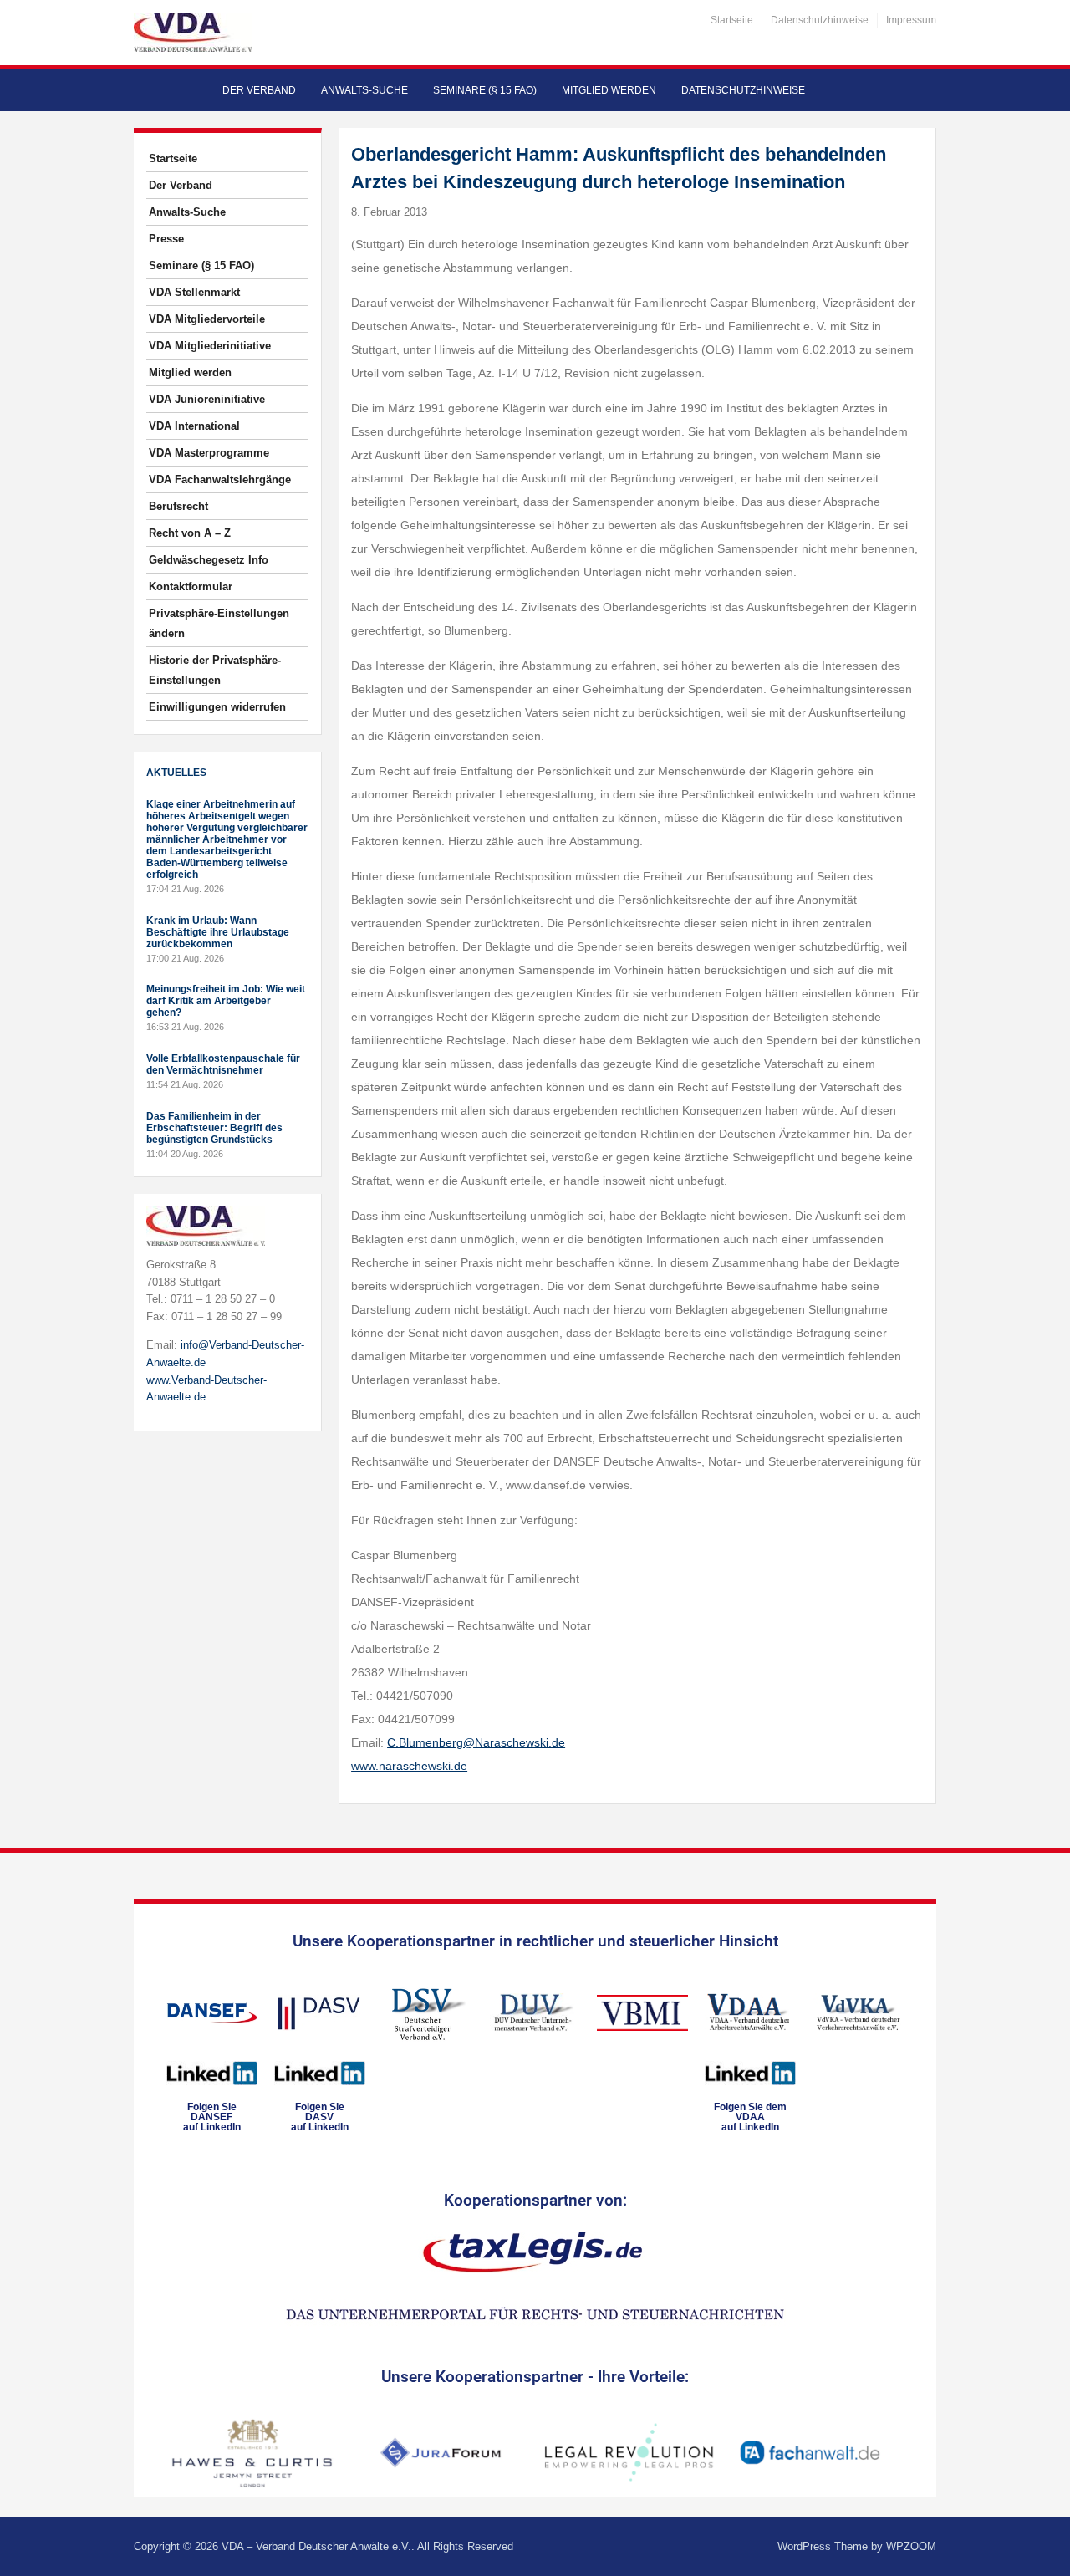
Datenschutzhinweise (820, 20)
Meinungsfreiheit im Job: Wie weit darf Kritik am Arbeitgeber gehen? (226, 1001)
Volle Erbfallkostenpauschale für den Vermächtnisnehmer (223, 1064)
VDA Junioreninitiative (207, 399)
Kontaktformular (191, 587)
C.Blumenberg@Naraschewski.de (476, 1742)
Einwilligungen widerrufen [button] (217, 707)
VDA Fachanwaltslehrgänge (220, 479)
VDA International (194, 426)
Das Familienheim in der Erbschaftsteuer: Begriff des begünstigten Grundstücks (214, 1128)
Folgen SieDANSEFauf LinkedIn (212, 2117)
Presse (166, 239)
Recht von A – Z (190, 533)
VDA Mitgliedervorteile (207, 319)
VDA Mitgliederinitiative (210, 346)
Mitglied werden (609, 90)
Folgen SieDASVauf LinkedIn (320, 2117)
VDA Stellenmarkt (194, 292)
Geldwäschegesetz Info (209, 560)
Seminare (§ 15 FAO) (485, 90)
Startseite (732, 20)
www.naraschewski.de (409, 1766)
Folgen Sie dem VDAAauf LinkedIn (750, 2117)
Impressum (911, 20)
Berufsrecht (178, 506)
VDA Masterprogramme (209, 453)
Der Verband (259, 90)
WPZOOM (911, 2546)
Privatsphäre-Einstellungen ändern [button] (219, 623)
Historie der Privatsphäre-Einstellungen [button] (215, 670)
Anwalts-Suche (364, 90)
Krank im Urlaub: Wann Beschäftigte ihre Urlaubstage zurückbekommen (218, 932)
